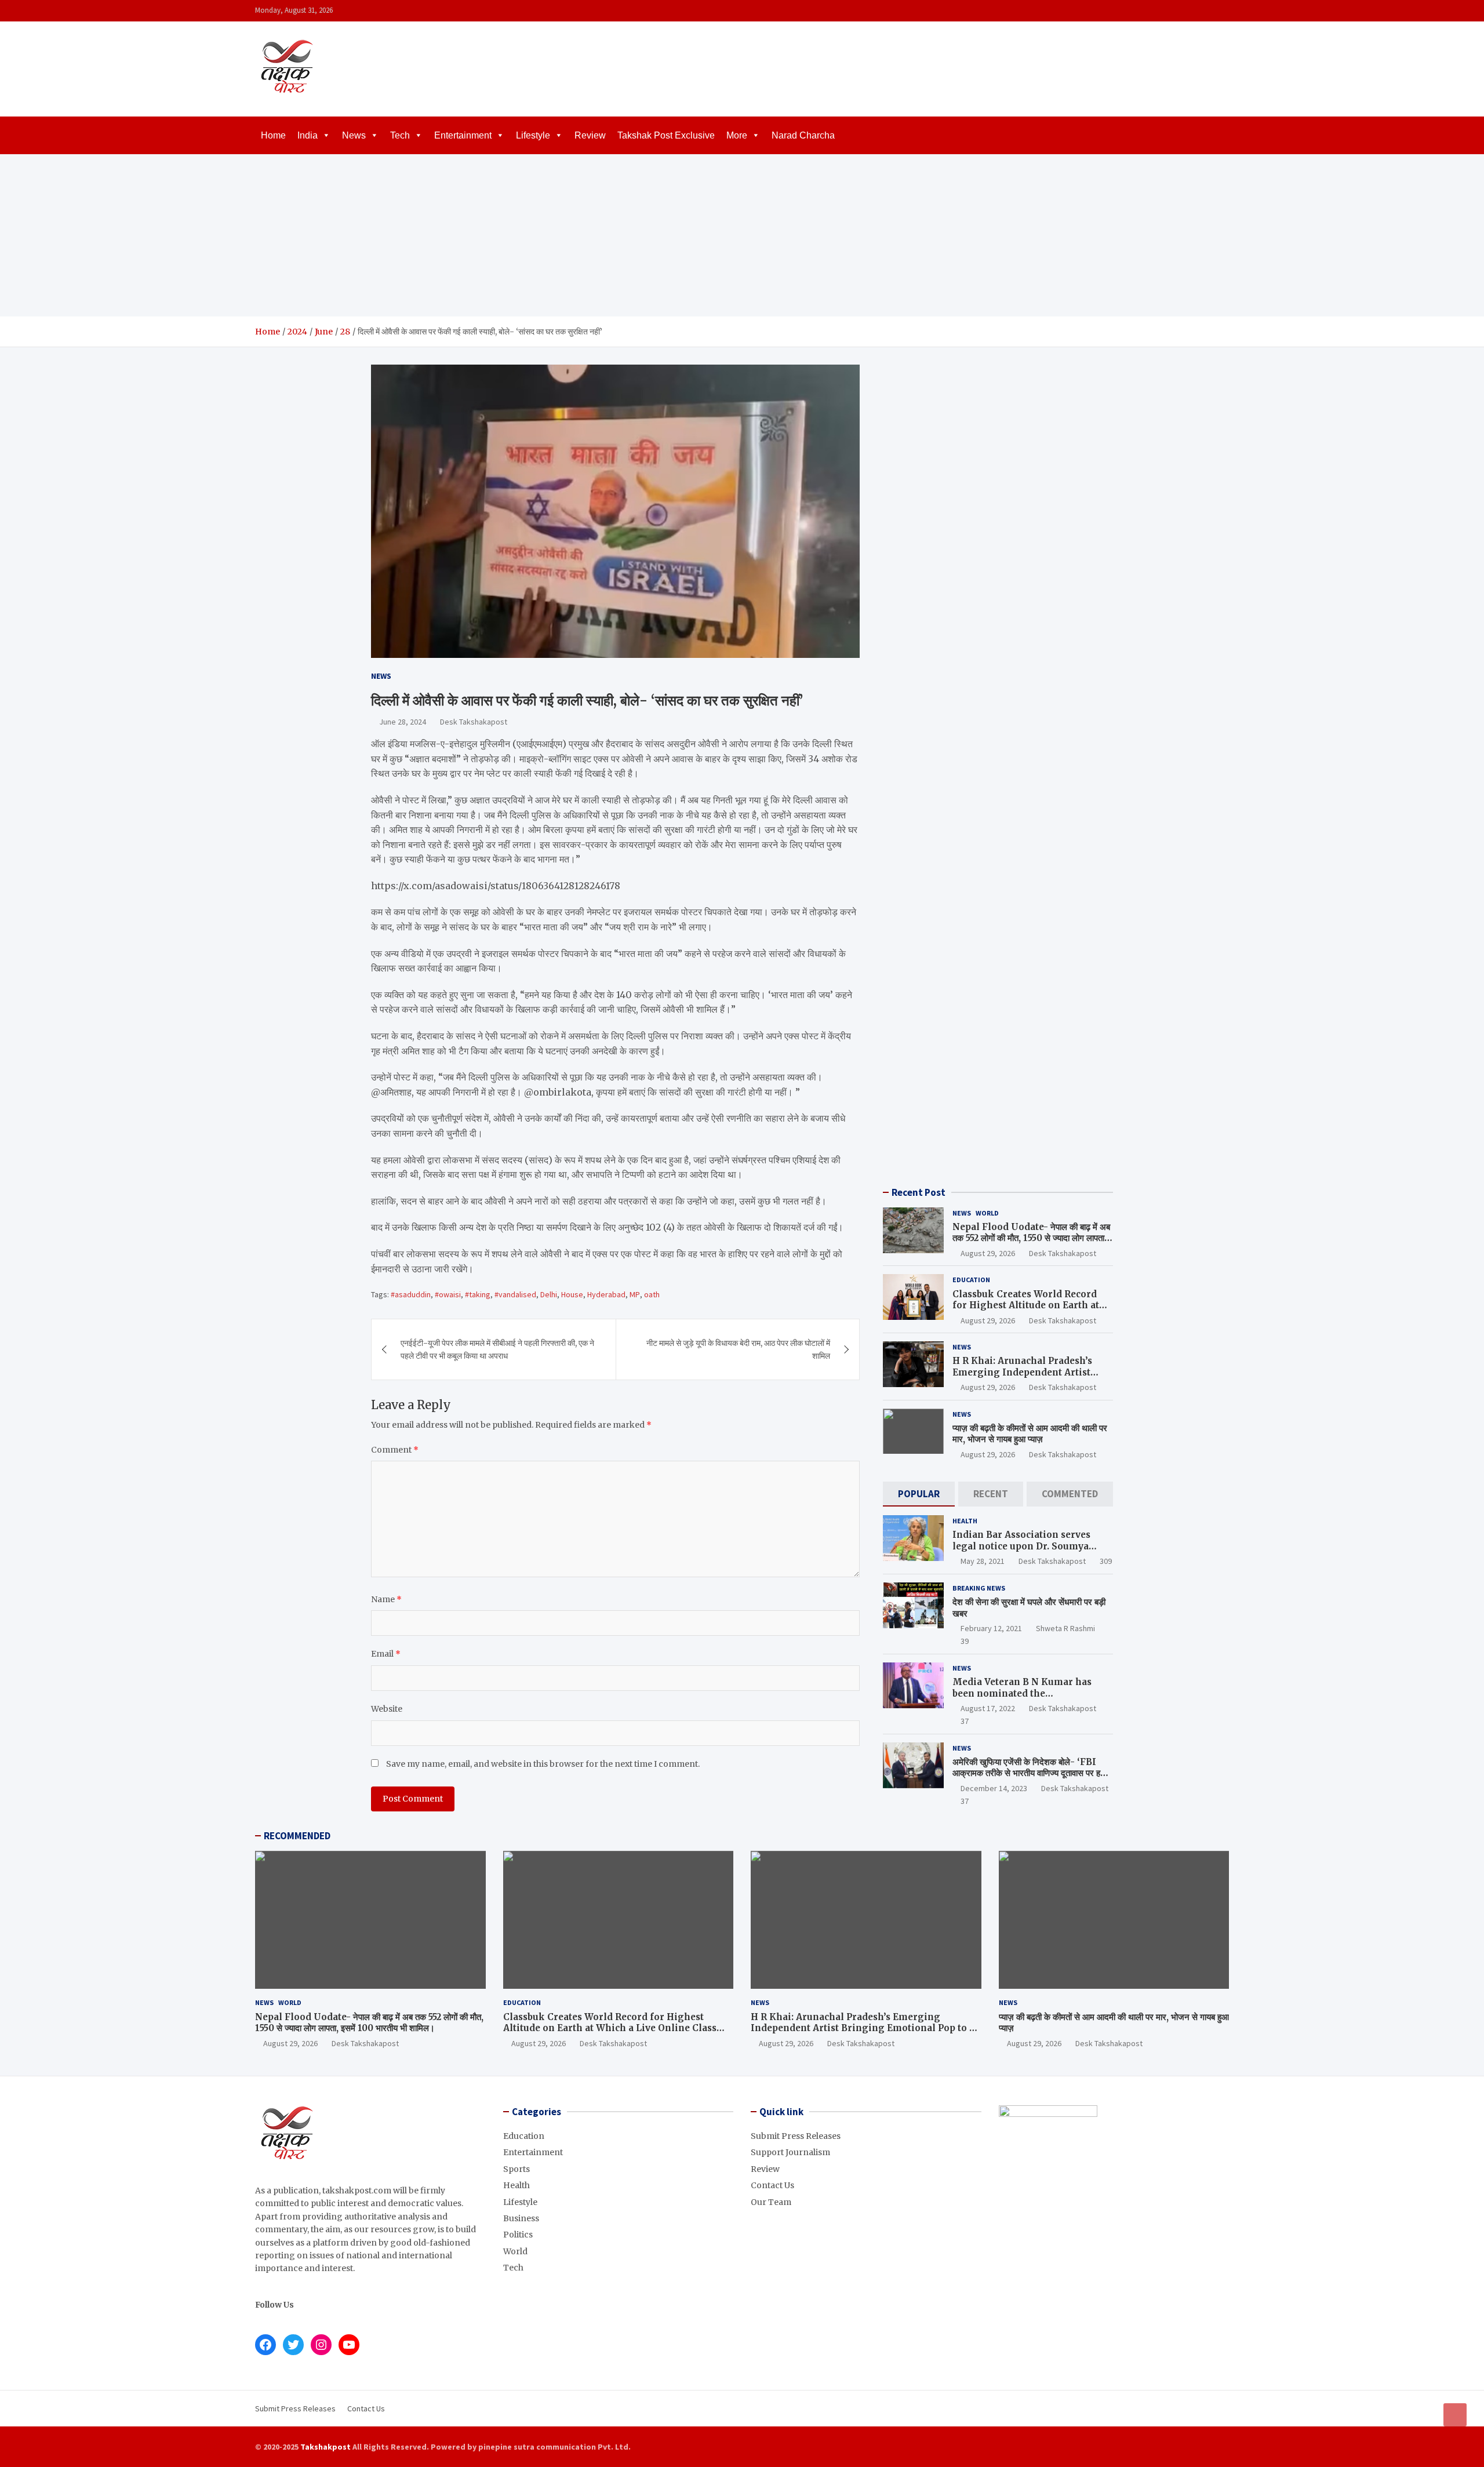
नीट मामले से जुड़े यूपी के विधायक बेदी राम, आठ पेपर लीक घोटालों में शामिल (738, 1349)
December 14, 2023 (994, 1788)
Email (386, 1654)
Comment (395, 1450)
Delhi (549, 1294)
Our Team (771, 2202)
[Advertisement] (742, 235)
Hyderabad (606, 1294)
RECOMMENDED (297, 1836)
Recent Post (919, 1192)
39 (965, 1641)
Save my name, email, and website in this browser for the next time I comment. (543, 1764)
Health (965, 1521)
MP (635, 1294)
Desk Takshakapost (474, 722)
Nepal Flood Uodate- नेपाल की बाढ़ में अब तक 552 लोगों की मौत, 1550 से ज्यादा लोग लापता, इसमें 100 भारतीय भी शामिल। (1031, 1238)
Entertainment (463, 135)
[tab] (919, 1494)
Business (521, 2218)
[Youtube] (1221, 11)
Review (590, 135)
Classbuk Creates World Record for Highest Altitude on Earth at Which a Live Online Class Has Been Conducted (1026, 1311)
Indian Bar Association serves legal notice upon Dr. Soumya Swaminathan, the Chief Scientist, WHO (1031, 1552)
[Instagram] (1191, 11)
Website (387, 1709)
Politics (518, 2235)
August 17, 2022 (988, 1708)
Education (971, 1280)
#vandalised (515, 1294)
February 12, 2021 (991, 1628)
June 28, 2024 (403, 722)
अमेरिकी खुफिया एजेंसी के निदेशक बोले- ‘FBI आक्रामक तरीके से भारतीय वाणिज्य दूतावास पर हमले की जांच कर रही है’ (1032, 1773)
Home (273, 135)
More (737, 135)
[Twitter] (1206, 11)
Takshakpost (325, 2447)
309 (1106, 1561)
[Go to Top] (1455, 2415)
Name (386, 1599)
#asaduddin (411, 1294)
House (572, 1294)
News (354, 135)
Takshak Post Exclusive (666, 135)
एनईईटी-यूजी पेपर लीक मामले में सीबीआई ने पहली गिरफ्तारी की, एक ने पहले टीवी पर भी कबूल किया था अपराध (497, 1349)
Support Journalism (790, 2152)
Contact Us (772, 2185)
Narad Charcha (803, 135)
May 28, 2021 (983, 1561)
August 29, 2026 (988, 1253)
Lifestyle (533, 135)
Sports (517, 2169)
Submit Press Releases (796, 2136)
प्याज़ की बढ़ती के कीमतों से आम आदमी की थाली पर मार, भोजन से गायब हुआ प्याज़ (1030, 1434)
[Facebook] (1176, 11)
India (308, 135)
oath (652, 1294)
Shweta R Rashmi (1065, 1628)
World (987, 1213)
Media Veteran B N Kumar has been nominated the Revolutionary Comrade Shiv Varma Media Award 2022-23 (1022, 1699)
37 (965, 1721)
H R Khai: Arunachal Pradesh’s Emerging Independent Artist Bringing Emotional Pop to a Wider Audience (1022, 1378)
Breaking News (979, 1588)
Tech (400, 135)
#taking (478, 1294)
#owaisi (448, 1294)
